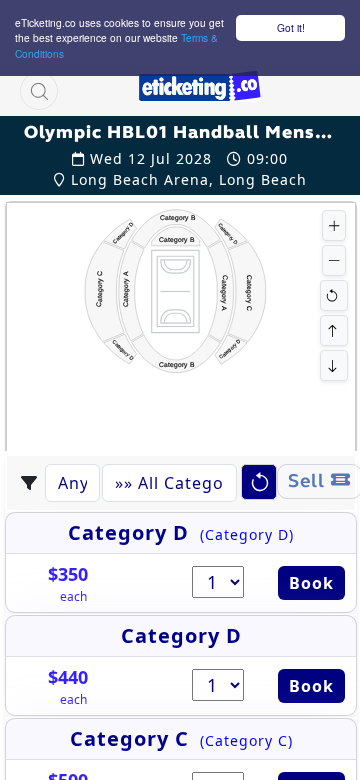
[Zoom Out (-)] (334, 260)
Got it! (291, 27)
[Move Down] (334, 365)
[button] (39, 91)
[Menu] (296, 91)
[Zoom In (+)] (334, 225)
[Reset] (334, 295)
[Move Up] (334, 330)
